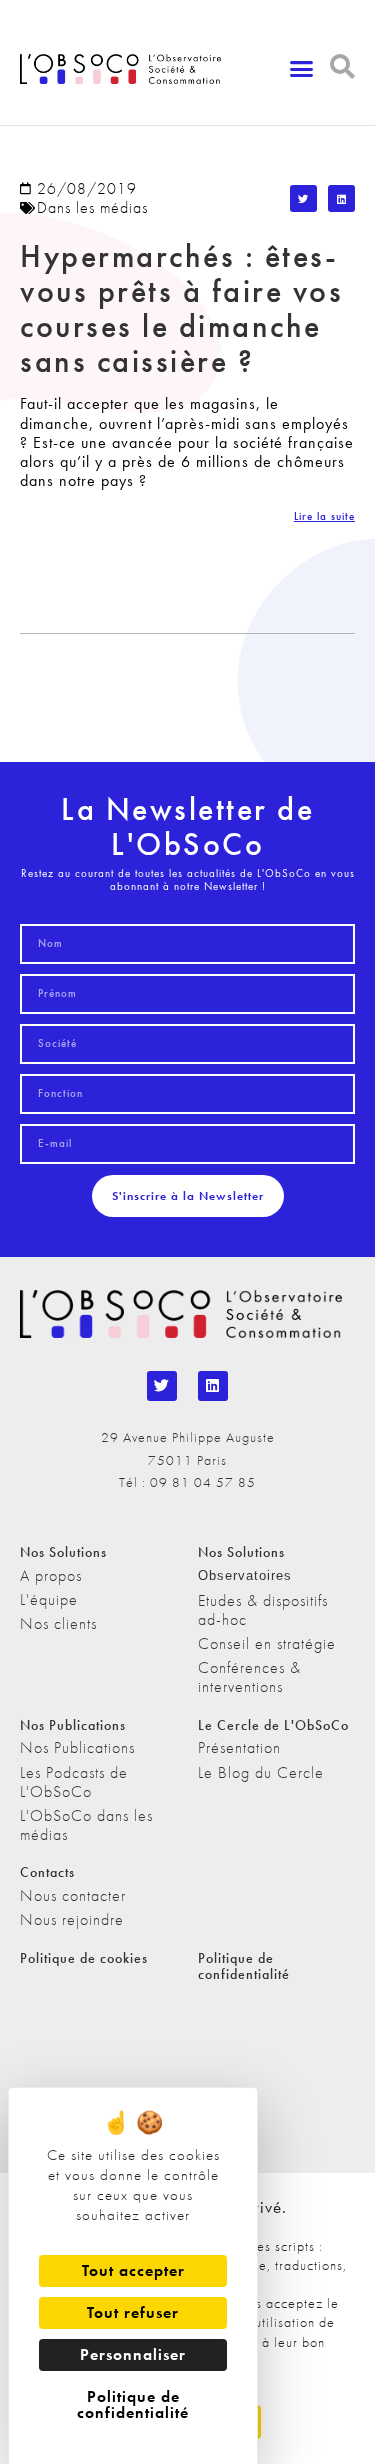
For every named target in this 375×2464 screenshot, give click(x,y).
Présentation (239, 1747)
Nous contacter (73, 1895)
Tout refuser (133, 2312)
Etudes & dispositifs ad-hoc (263, 1610)
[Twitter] (162, 1386)
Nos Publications (77, 1747)
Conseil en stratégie (267, 1643)
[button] (302, 69)
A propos (51, 1575)
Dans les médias (92, 207)
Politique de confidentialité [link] (133, 2404)
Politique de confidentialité (244, 1966)
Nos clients (58, 1623)
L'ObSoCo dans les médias (86, 1825)
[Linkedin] (213, 1386)
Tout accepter (133, 2270)
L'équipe (49, 1599)
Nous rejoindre (72, 1919)
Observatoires (245, 1575)
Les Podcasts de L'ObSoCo (74, 1782)
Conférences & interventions (249, 1677)
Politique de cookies (84, 1958)
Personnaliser (133, 2354)
